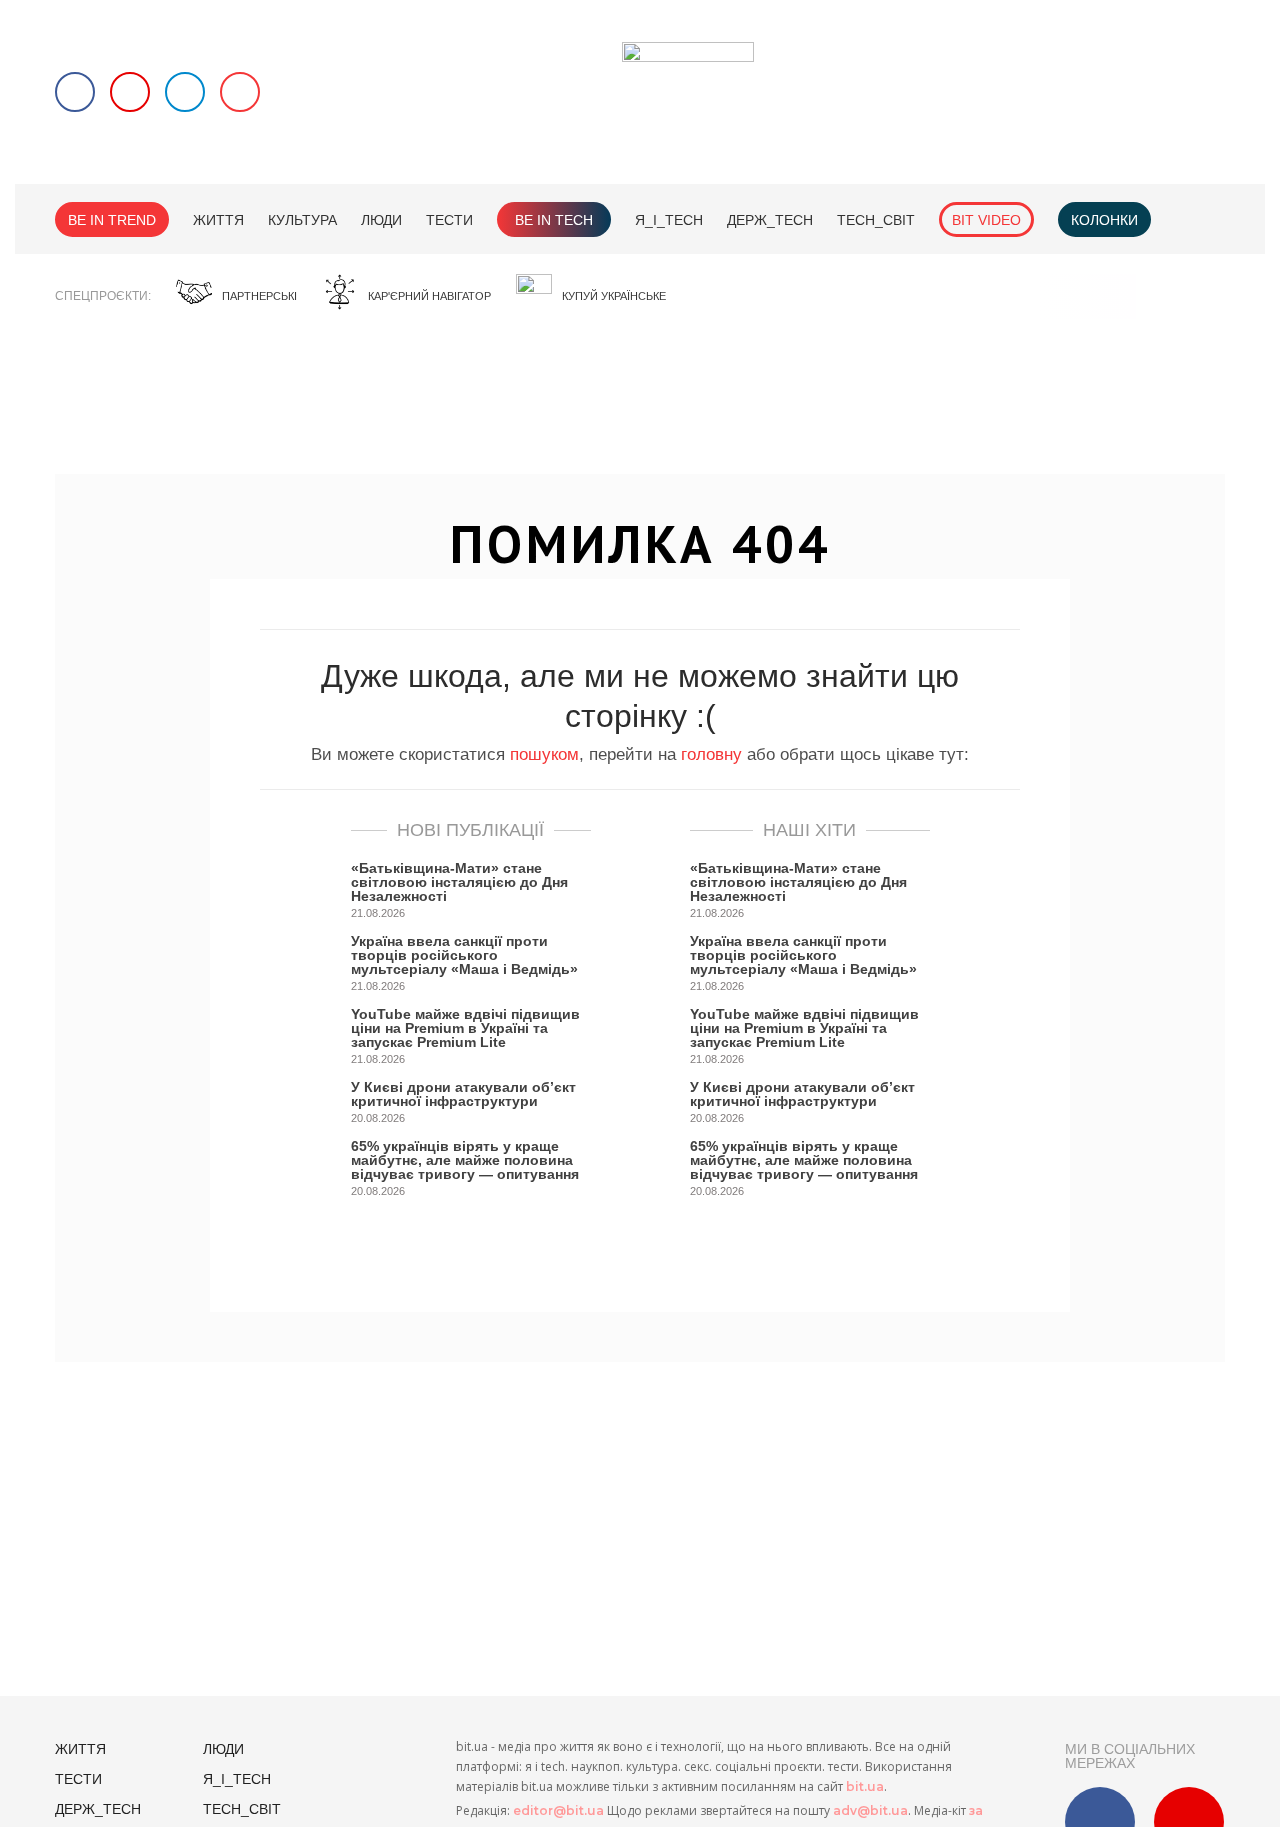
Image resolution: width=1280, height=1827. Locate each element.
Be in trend (112, 220)
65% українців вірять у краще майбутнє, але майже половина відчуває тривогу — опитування (465, 1160)
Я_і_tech (669, 220)
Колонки (1104, 220)
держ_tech (770, 220)
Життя (218, 220)
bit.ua (865, 1786)
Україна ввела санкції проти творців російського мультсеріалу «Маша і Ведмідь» (464, 955)
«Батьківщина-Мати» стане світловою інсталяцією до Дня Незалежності (459, 882)
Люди (381, 220)
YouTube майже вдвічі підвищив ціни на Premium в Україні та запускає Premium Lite (465, 1028)
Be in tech (554, 220)
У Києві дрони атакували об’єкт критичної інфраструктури (463, 1094)
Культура (302, 220)
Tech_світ (876, 220)
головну (711, 754)
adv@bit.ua (870, 1810)
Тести (449, 220)
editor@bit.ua (558, 1810)
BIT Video (986, 220)
